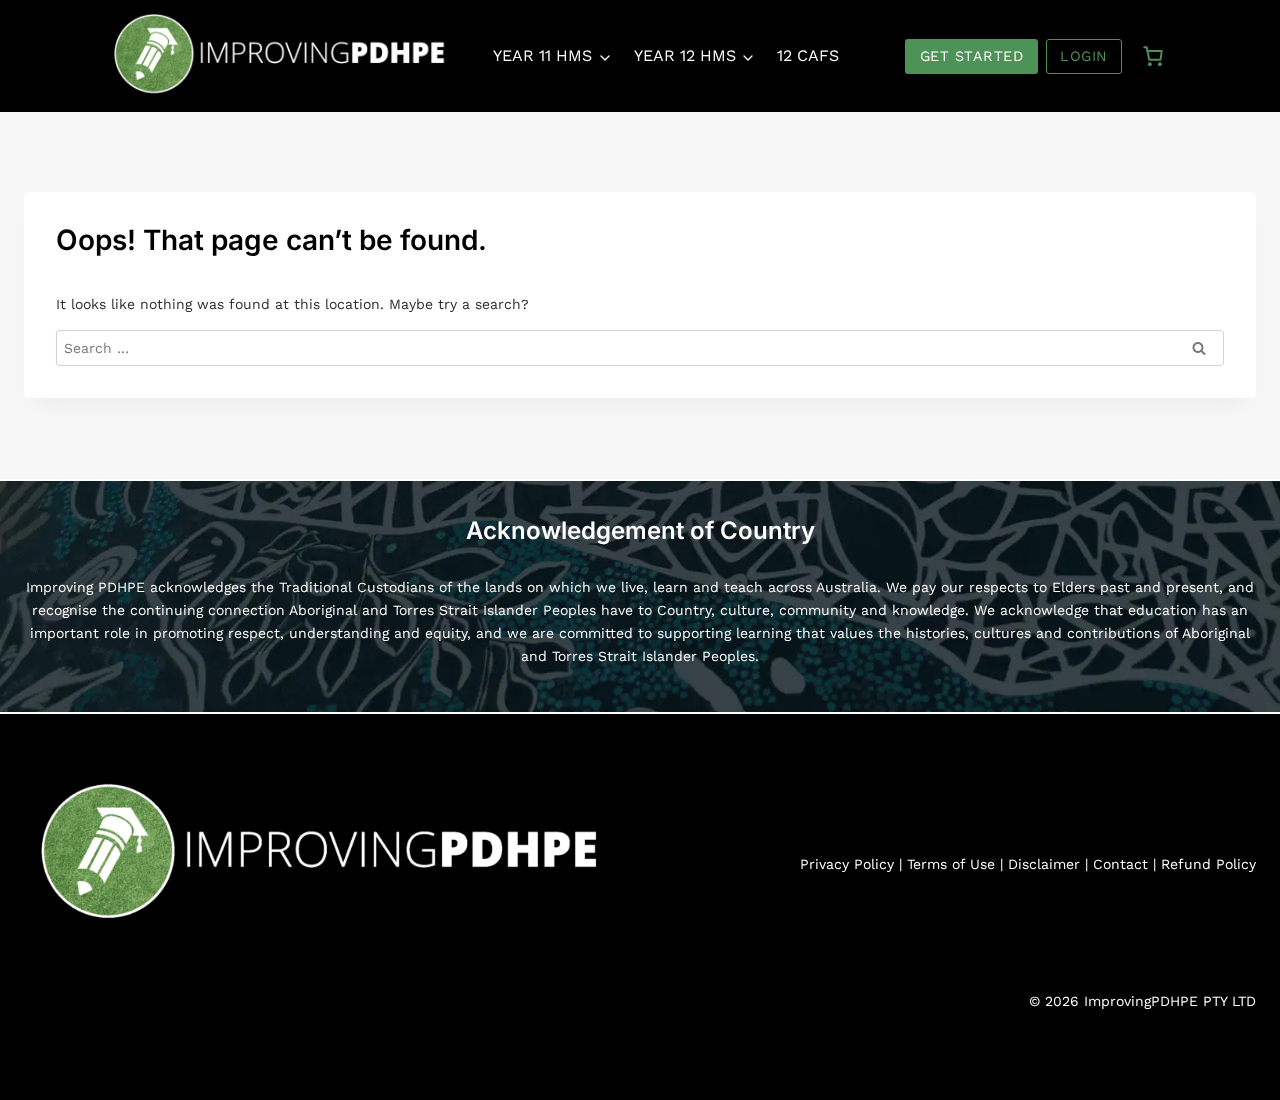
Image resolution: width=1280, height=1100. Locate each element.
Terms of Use (951, 864)
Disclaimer (1044, 864)
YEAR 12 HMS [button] (685, 55)
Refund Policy (1208, 864)
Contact (1120, 864)
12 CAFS (808, 55)
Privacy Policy (847, 864)
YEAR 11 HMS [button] (542, 55)
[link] (1153, 56)
